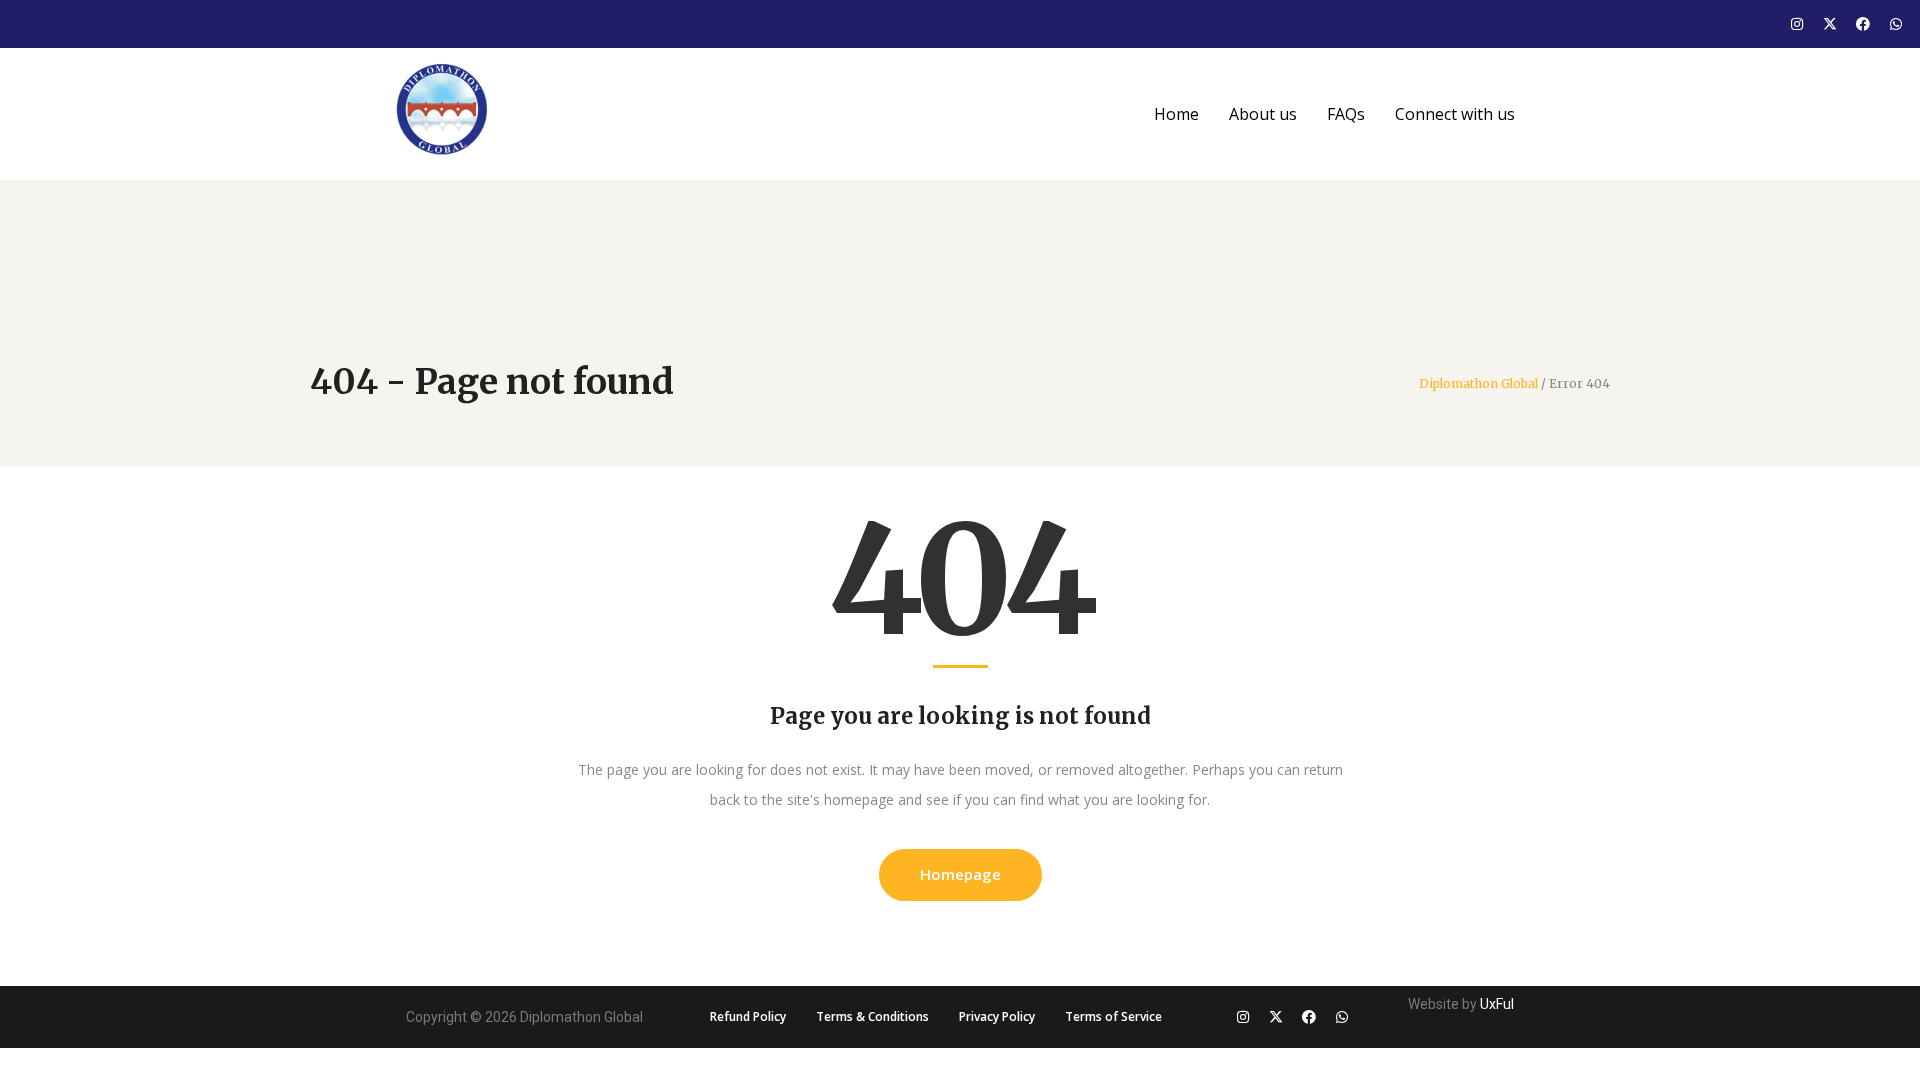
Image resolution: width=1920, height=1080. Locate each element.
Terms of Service (1113, 1016)
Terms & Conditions (872, 1016)
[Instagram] (1797, 24)
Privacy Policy (997, 1016)
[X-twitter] (1830, 24)
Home (1176, 114)
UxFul (1497, 1004)
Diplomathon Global (1478, 384)
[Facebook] (1863, 24)
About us (1263, 114)
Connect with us (1455, 114)
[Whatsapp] (1896, 24)
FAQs (1346, 114)
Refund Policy (748, 1016)
